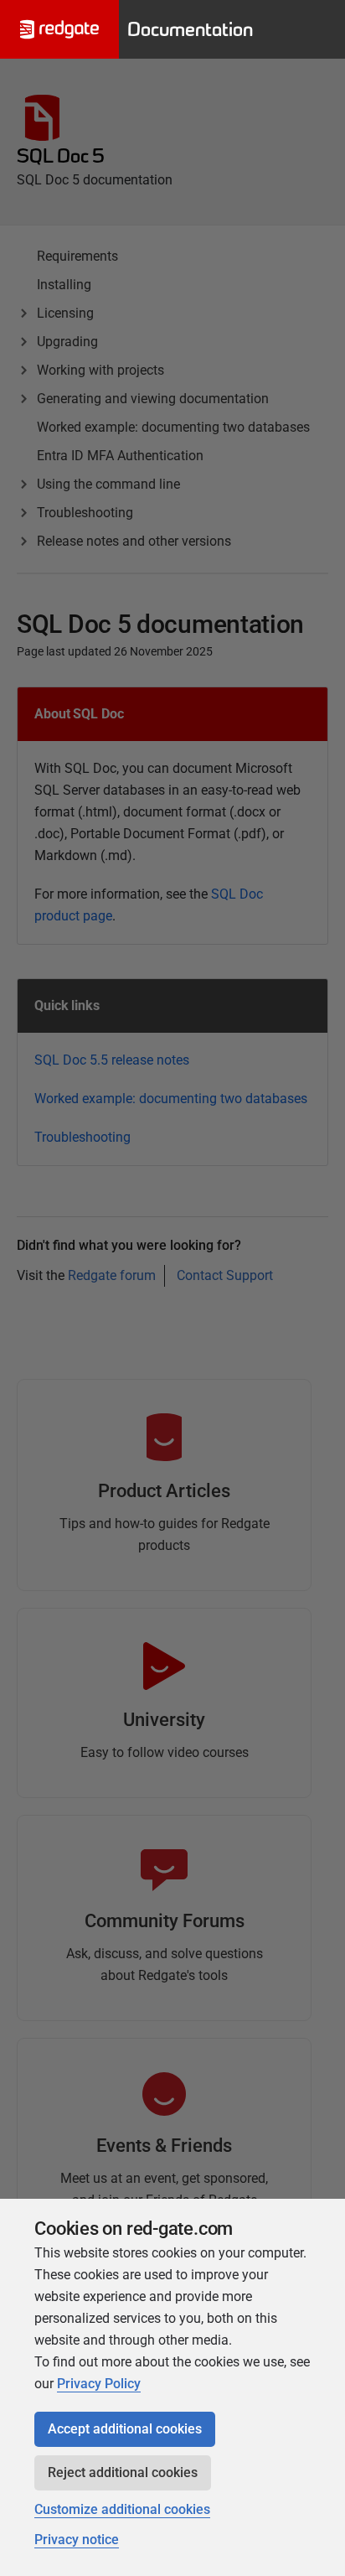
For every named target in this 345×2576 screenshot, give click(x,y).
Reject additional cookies (123, 2472)
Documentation (190, 29)
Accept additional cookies (125, 2429)
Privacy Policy (99, 2384)
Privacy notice (77, 2540)
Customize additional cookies (122, 2509)
